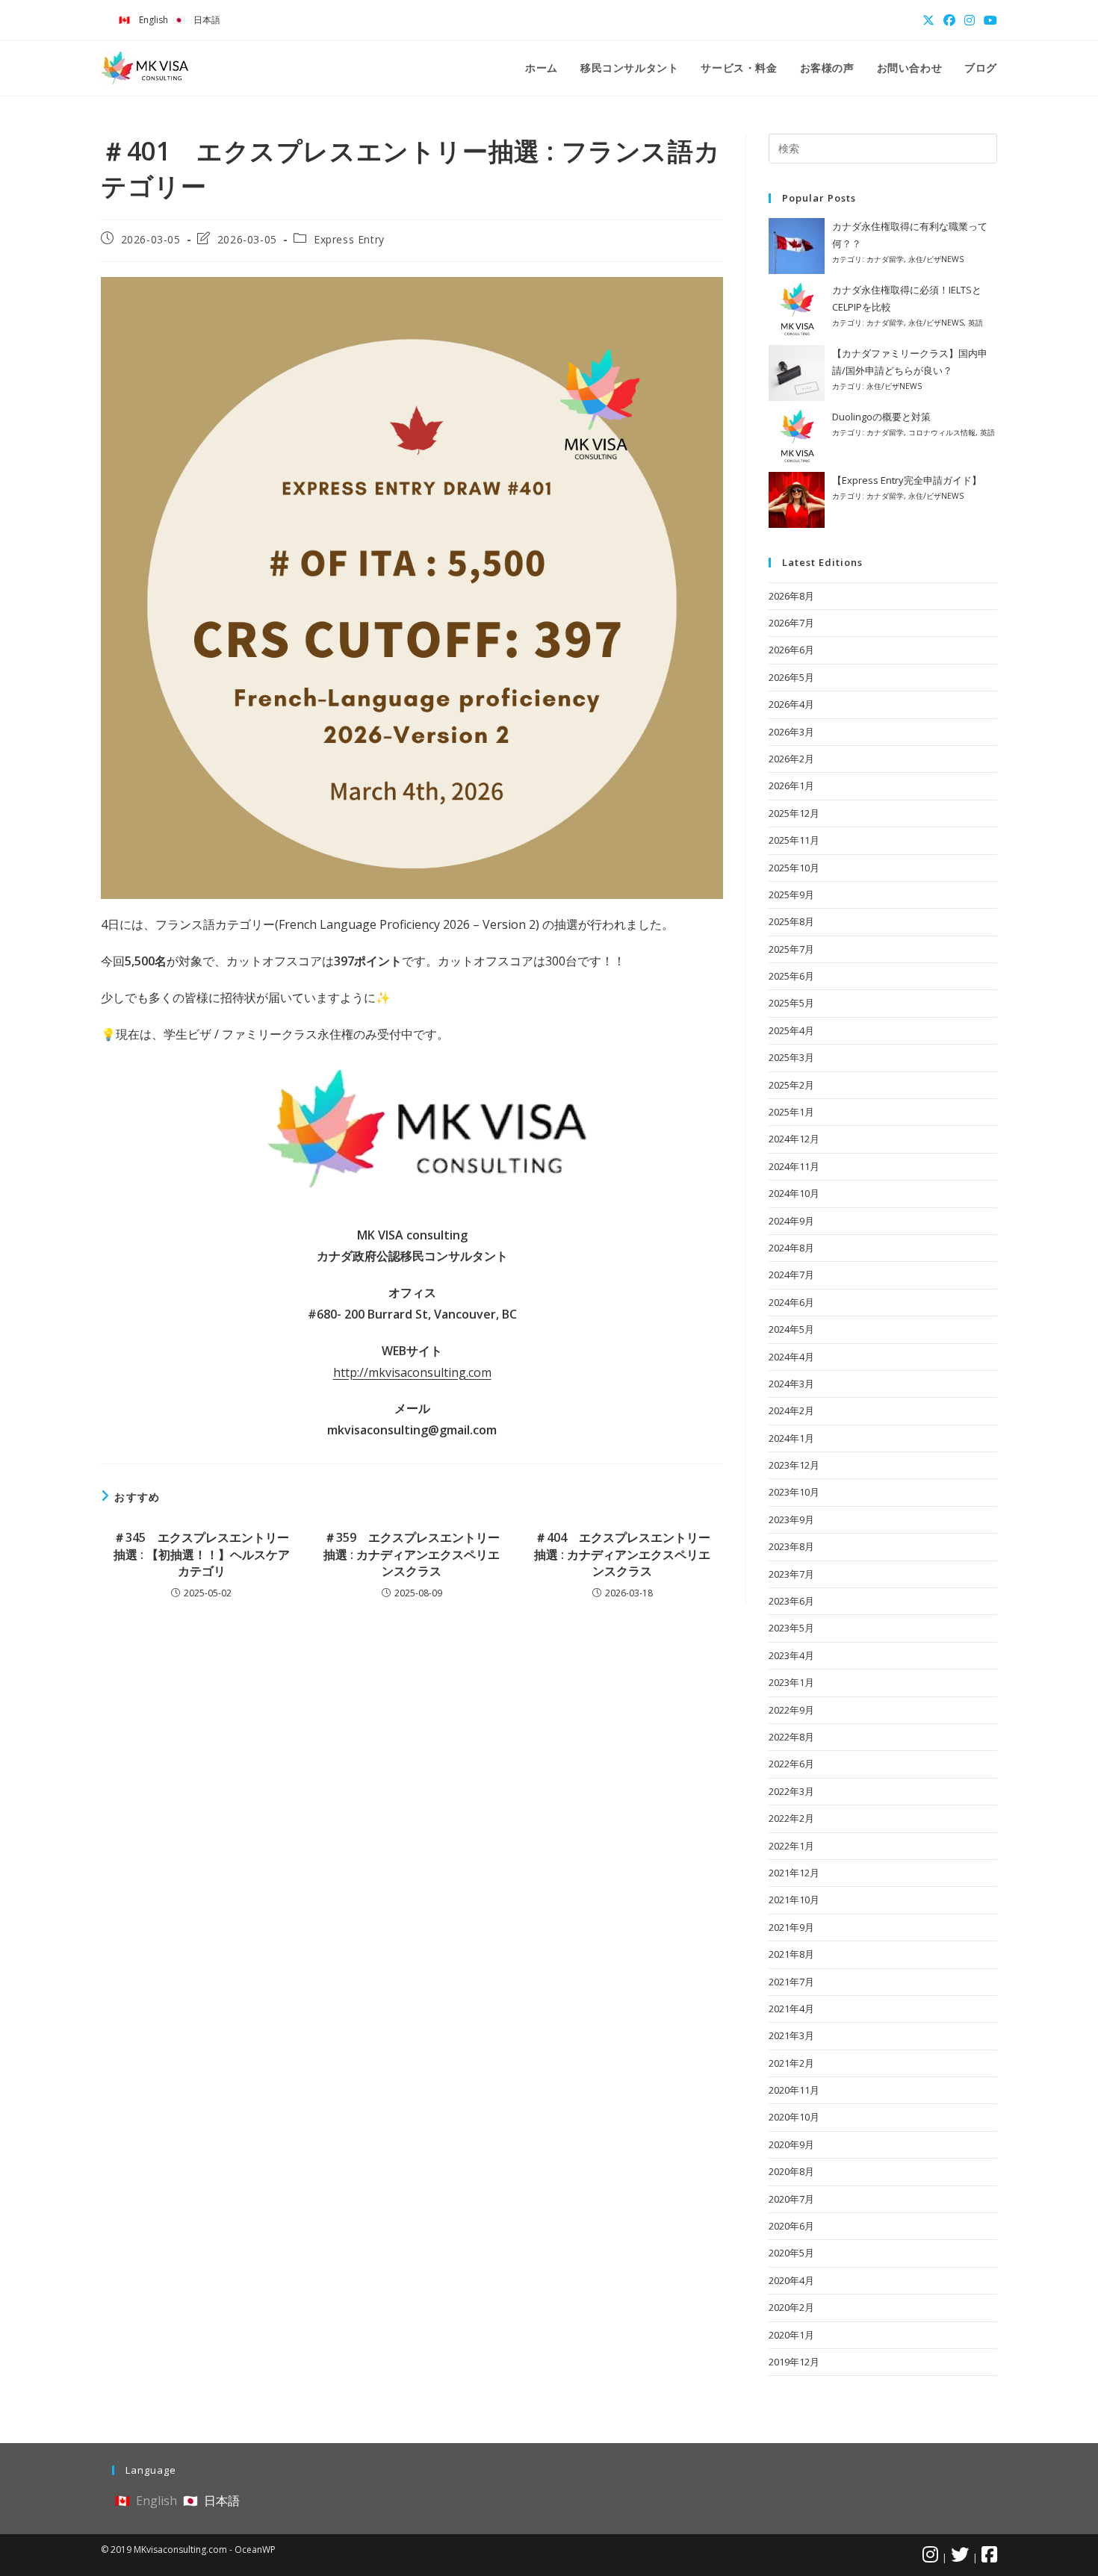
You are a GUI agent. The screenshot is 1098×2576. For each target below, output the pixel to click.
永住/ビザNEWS (936, 259)
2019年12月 (794, 2362)
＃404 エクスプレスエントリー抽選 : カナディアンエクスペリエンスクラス (622, 1554)
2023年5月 (791, 1628)
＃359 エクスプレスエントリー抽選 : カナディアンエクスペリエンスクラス (412, 1554)
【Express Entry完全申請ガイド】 (907, 480)
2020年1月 (791, 2335)
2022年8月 (791, 1737)
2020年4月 (791, 2280)
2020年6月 (791, 2226)
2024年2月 (791, 1410)
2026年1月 (791, 785)
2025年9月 (791, 895)
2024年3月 (791, 1384)
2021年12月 (794, 1873)
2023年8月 (791, 1546)
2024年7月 (791, 1275)
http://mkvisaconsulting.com (412, 1372)
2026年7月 (791, 623)
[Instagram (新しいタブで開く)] (970, 20)
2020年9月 (791, 2144)
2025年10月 (794, 868)
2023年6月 (791, 1601)
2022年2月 (791, 1818)
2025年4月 (791, 1030)
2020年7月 (791, 2199)
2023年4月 (791, 1655)
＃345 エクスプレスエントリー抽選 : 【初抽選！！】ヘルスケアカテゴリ (202, 1554)
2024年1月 (791, 1438)
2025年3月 (791, 1057)
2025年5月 (791, 1003)
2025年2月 (791, 1085)
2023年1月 (791, 1682)
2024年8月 (791, 1248)
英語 (976, 323)
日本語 (207, 20)
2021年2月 (791, 2063)
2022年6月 (791, 1764)
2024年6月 (791, 1302)
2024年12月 (794, 1139)
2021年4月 (791, 2009)
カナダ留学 (885, 259)
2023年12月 (794, 1465)
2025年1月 (791, 1112)
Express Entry (349, 239)
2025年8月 (791, 921)
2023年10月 (794, 1492)
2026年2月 (791, 759)
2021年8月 (791, 1954)
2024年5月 (791, 1329)
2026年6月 (791, 650)
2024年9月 (791, 1221)
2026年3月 (791, 732)
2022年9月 (791, 1710)
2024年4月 (791, 1357)
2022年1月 (791, 1846)
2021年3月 (791, 2035)
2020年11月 (794, 2090)
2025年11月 (794, 840)
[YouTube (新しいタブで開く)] (988, 20)
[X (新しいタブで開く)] (928, 20)
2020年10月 (794, 2117)
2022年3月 (791, 1791)
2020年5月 (791, 2253)
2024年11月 (794, 1166)
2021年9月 (791, 1927)
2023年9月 (791, 1519)
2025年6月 (791, 976)
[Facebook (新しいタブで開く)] (949, 20)
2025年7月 (791, 949)
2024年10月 (794, 1193)
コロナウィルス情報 (942, 432)
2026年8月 (791, 596)
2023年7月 (791, 1574)
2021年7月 (791, 1982)
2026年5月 (791, 677)
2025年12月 (794, 813)
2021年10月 (794, 1900)
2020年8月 (791, 2171)
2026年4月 (791, 704)
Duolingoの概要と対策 (881, 417)
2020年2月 (791, 2307)
